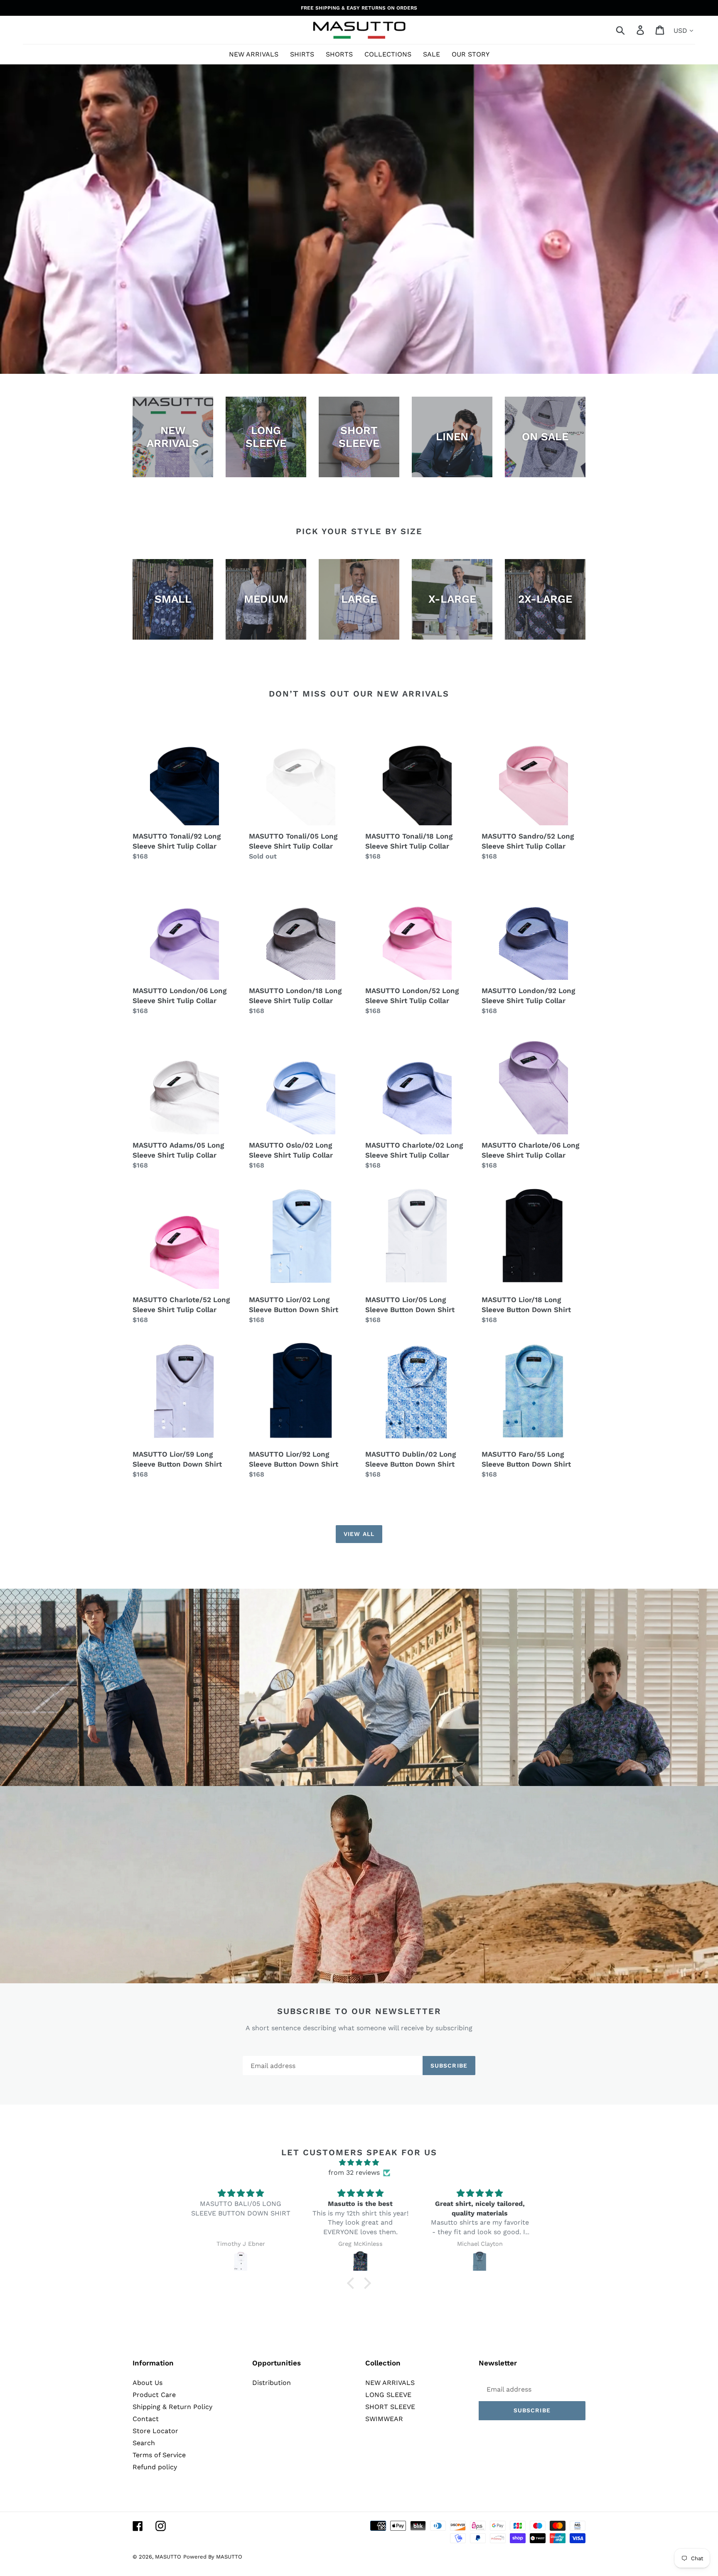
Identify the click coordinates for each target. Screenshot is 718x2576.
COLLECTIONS (388, 54)
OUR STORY (471, 54)
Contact (146, 2419)
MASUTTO (168, 2557)
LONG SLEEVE (388, 2395)
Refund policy (155, 2467)
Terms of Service (159, 2455)
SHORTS (339, 54)
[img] (359, 2163)
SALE (432, 54)
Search (144, 2443)
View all (359, 1534)
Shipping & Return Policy (172, 2407)
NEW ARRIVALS (254, 54)
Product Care (154, 2395)
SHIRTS (302, 54)
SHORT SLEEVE (390, 2407)
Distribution (272, 2383)
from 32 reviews (354, 2172)
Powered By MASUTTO (213, 2557)
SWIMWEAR (384, 2419)
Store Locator (155, 2431)
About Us (148, 2383)
